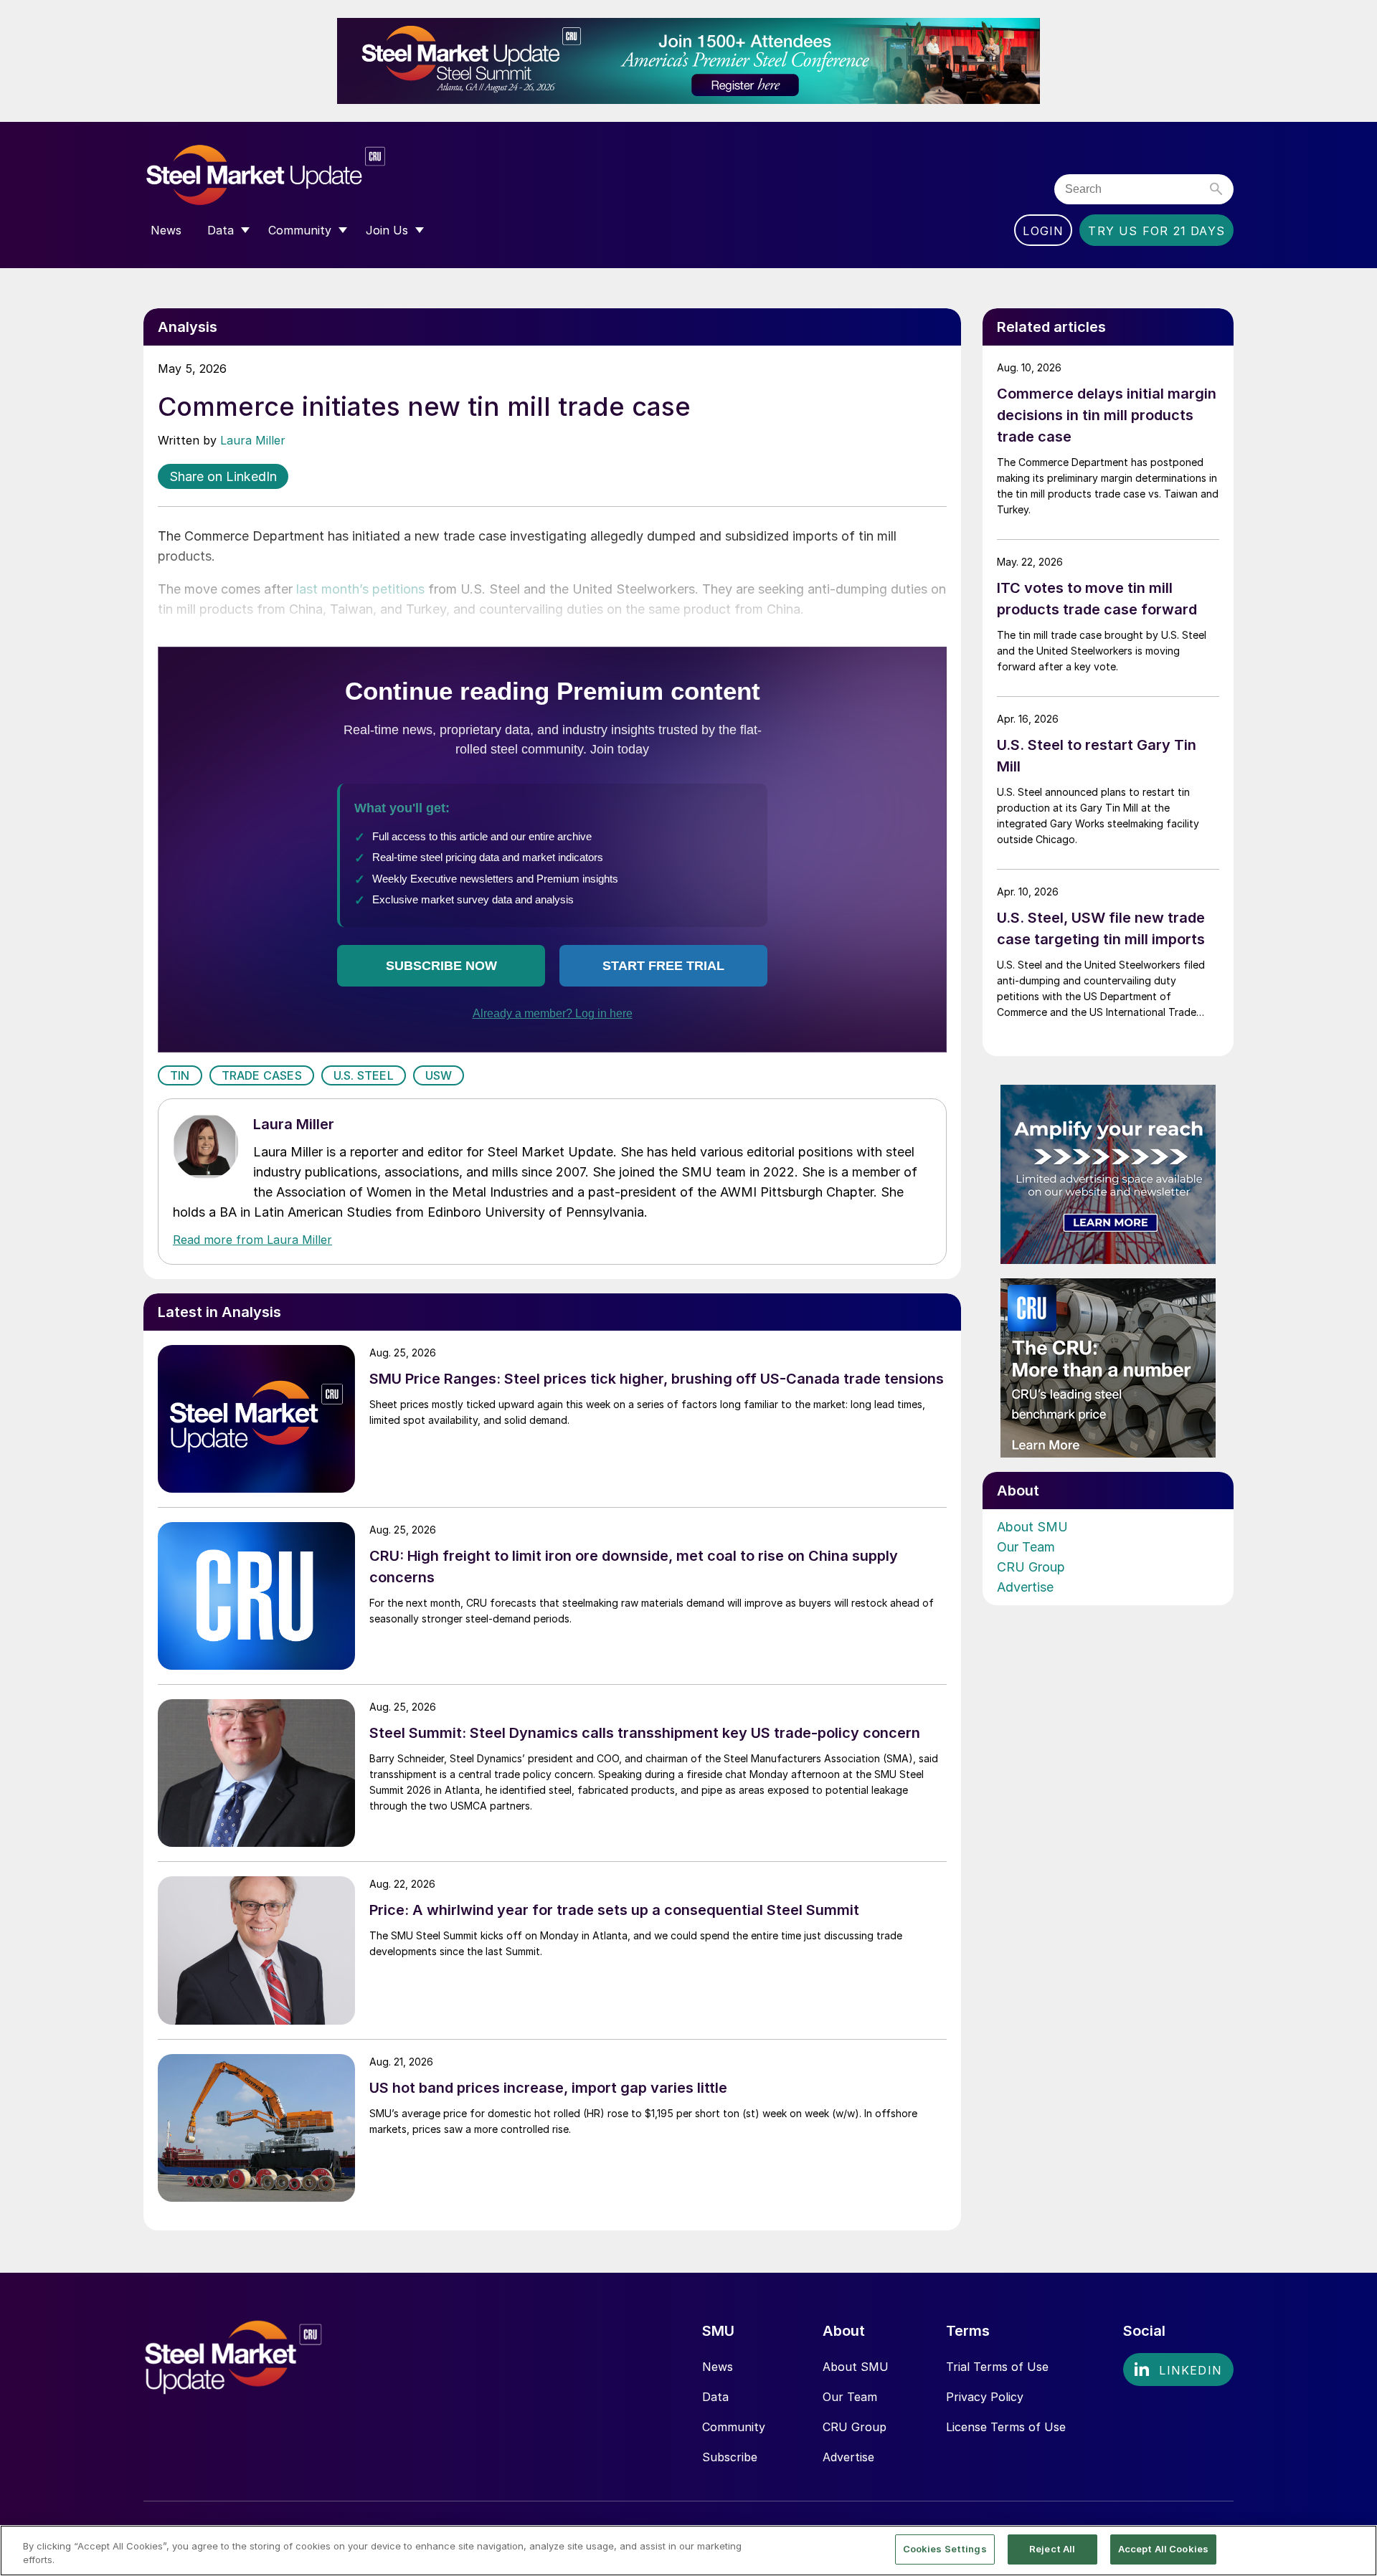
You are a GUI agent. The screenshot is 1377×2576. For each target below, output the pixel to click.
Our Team (1026, 1547)
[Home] (296, 175)
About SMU (1032, 1527)
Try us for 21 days (1156, 231)
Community (734, 2427)
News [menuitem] (166, 230)
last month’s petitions (360, 589)
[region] (688, 2551)
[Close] (1354, 2549)
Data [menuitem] (221, 230)
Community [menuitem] (300, 230)
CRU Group (1031, 1567)
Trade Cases (262, 1075)
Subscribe (730, 2457)
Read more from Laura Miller (252, 1240)
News (718, 2367)
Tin (180, 1075)
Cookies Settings (945, 2549)
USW (439, 1075)
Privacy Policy (985, 2397)
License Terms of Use (1006, 2427)
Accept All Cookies (1163, 2549)
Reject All (1052, 2549)
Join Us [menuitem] (387, 230)
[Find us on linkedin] (1178, 2370)
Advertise (1025, 1587)
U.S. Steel (364, 1075)
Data (715, 2397)
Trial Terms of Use (997, 2367)
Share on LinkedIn (223, 476)
